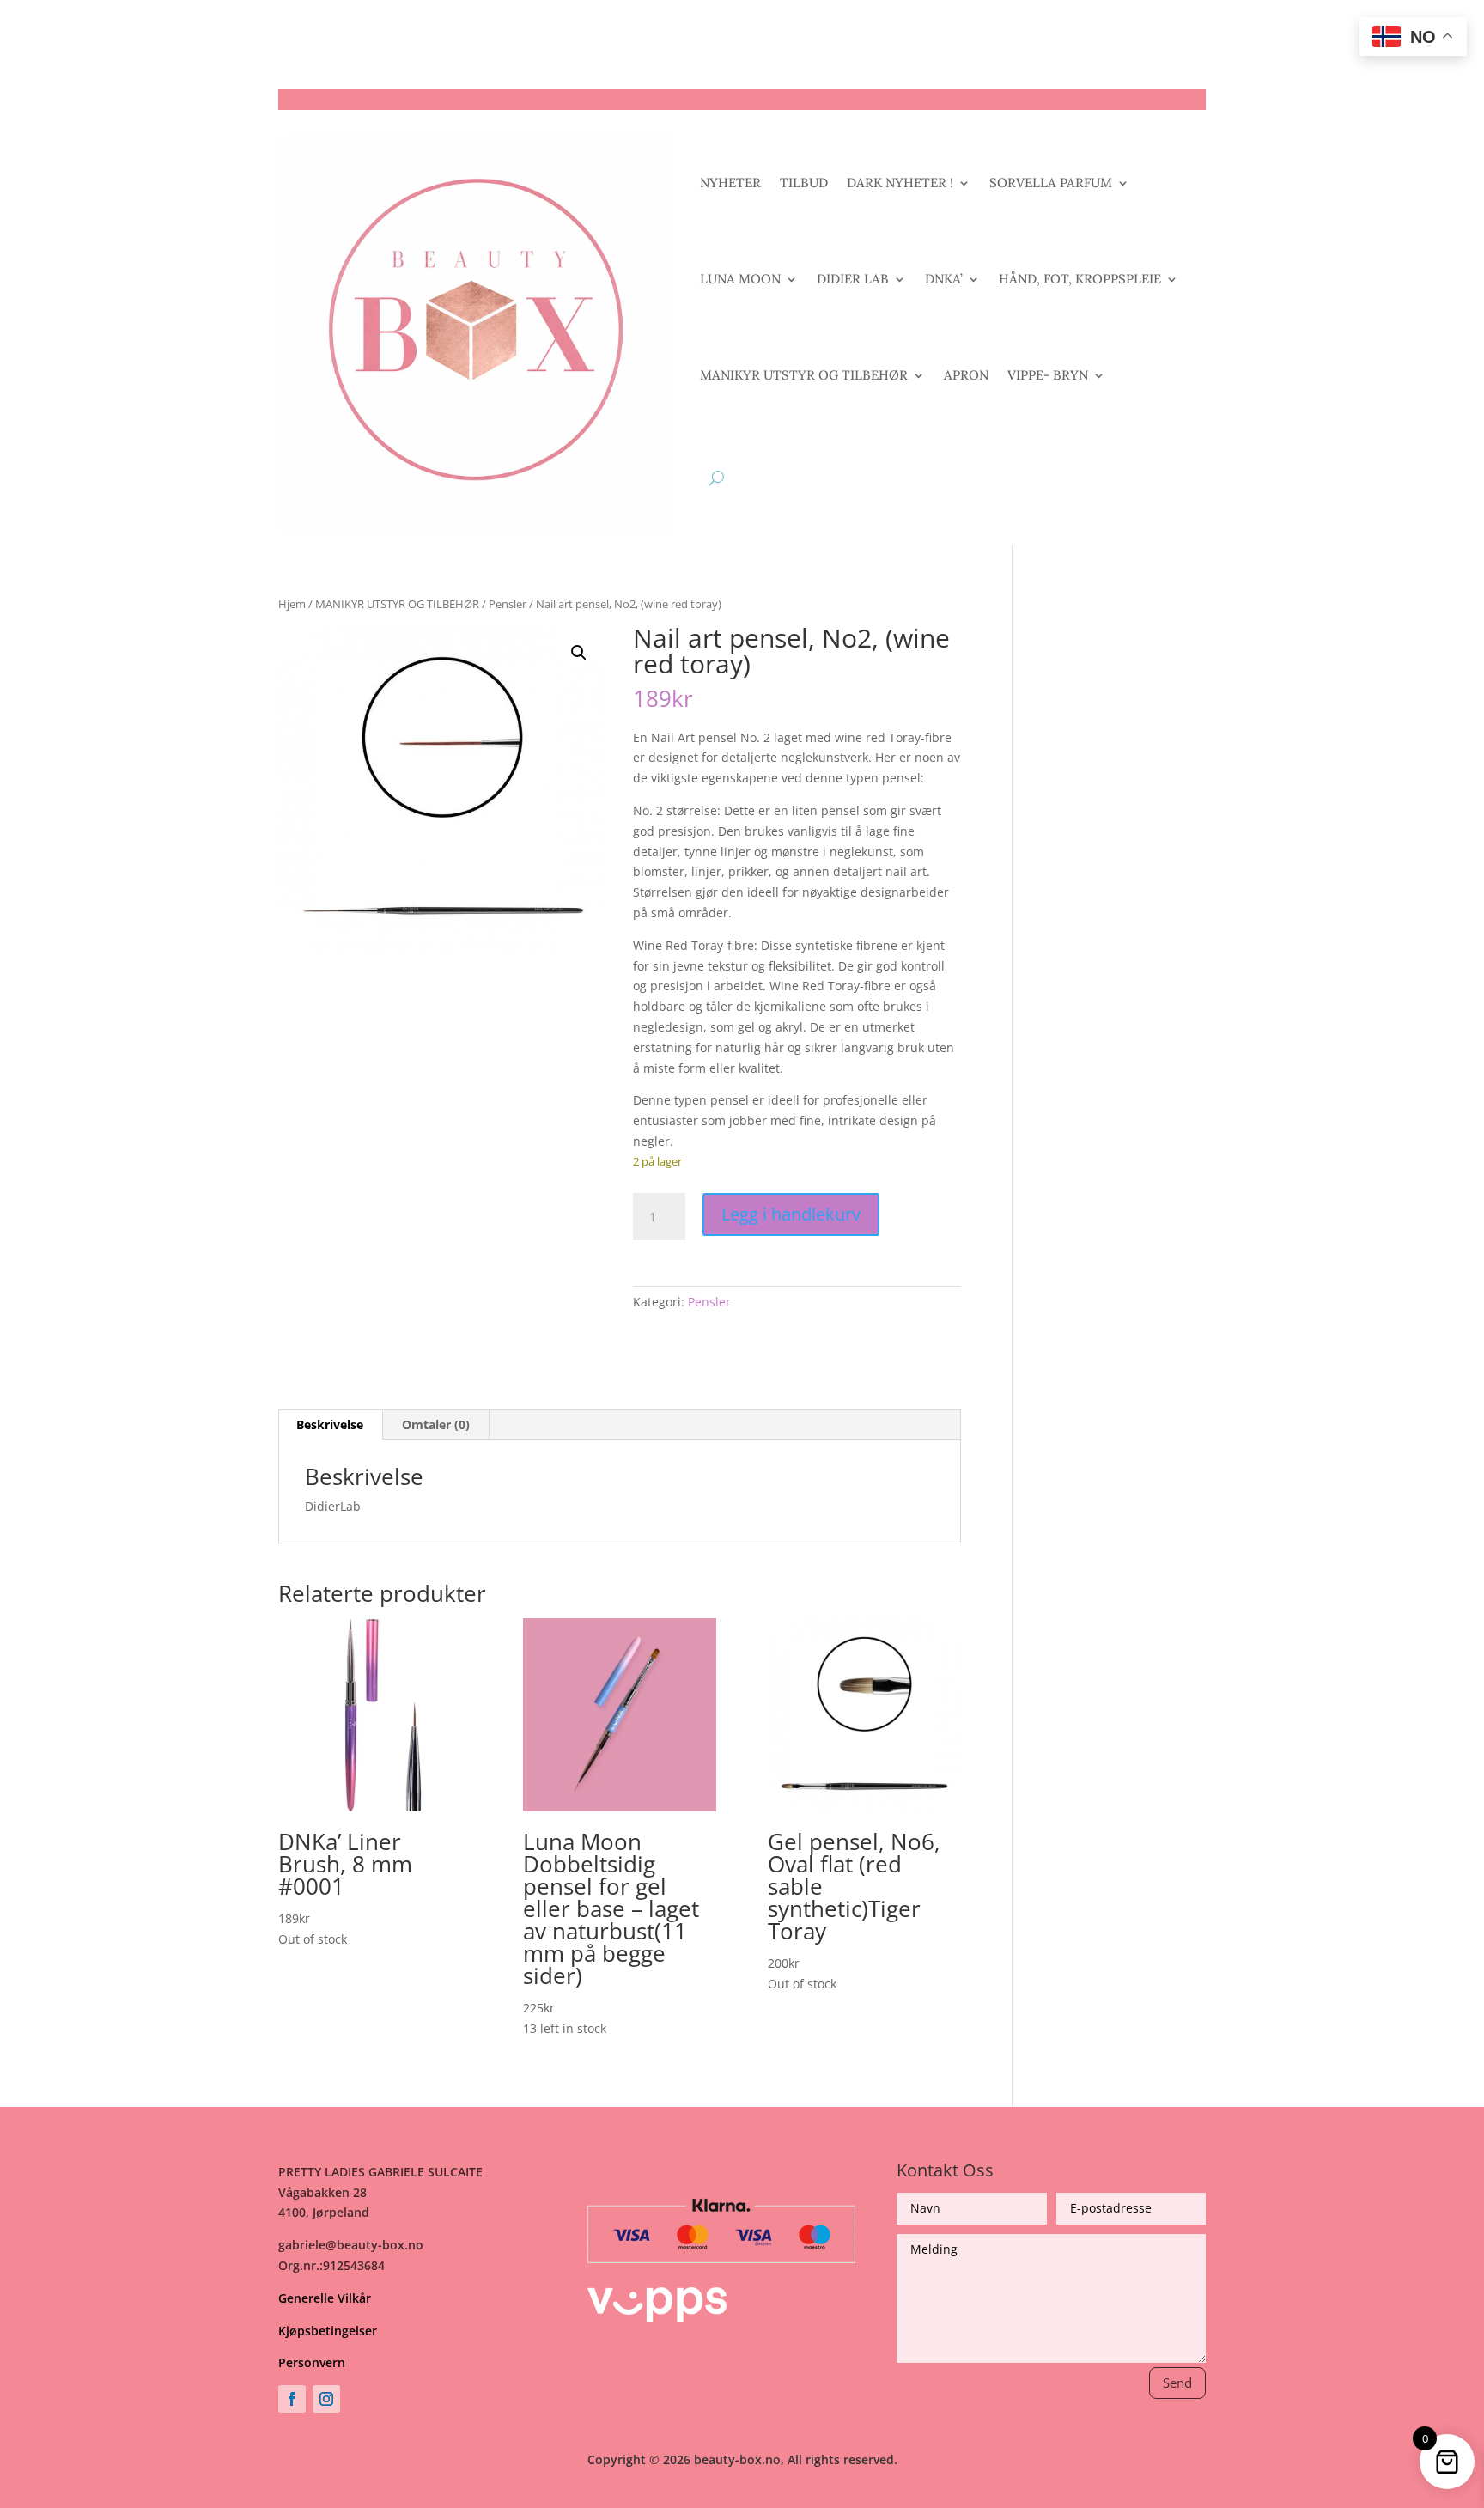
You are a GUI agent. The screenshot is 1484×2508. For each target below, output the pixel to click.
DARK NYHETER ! (900, 183)
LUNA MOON (740, 279)
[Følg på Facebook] (292, 2399)
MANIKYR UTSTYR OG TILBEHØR (804, 375)
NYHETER (730, 183)
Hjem (292, 604)
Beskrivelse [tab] (330, 1424)
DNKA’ (944, 279)
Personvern (312, 2362)
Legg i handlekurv (791, 1214)
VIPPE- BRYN (1048, 375)
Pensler (508, 604)
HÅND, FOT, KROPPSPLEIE (1080, 279)
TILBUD (804, 183)
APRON (966, 375)
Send (1177, 2383)
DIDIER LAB (853, 279)
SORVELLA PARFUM (1051, 183)
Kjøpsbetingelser (328, 2331)
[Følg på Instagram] (326, 2399)
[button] (579, 653)
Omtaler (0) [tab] (436, 1424)
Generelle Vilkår (325, 2298)
